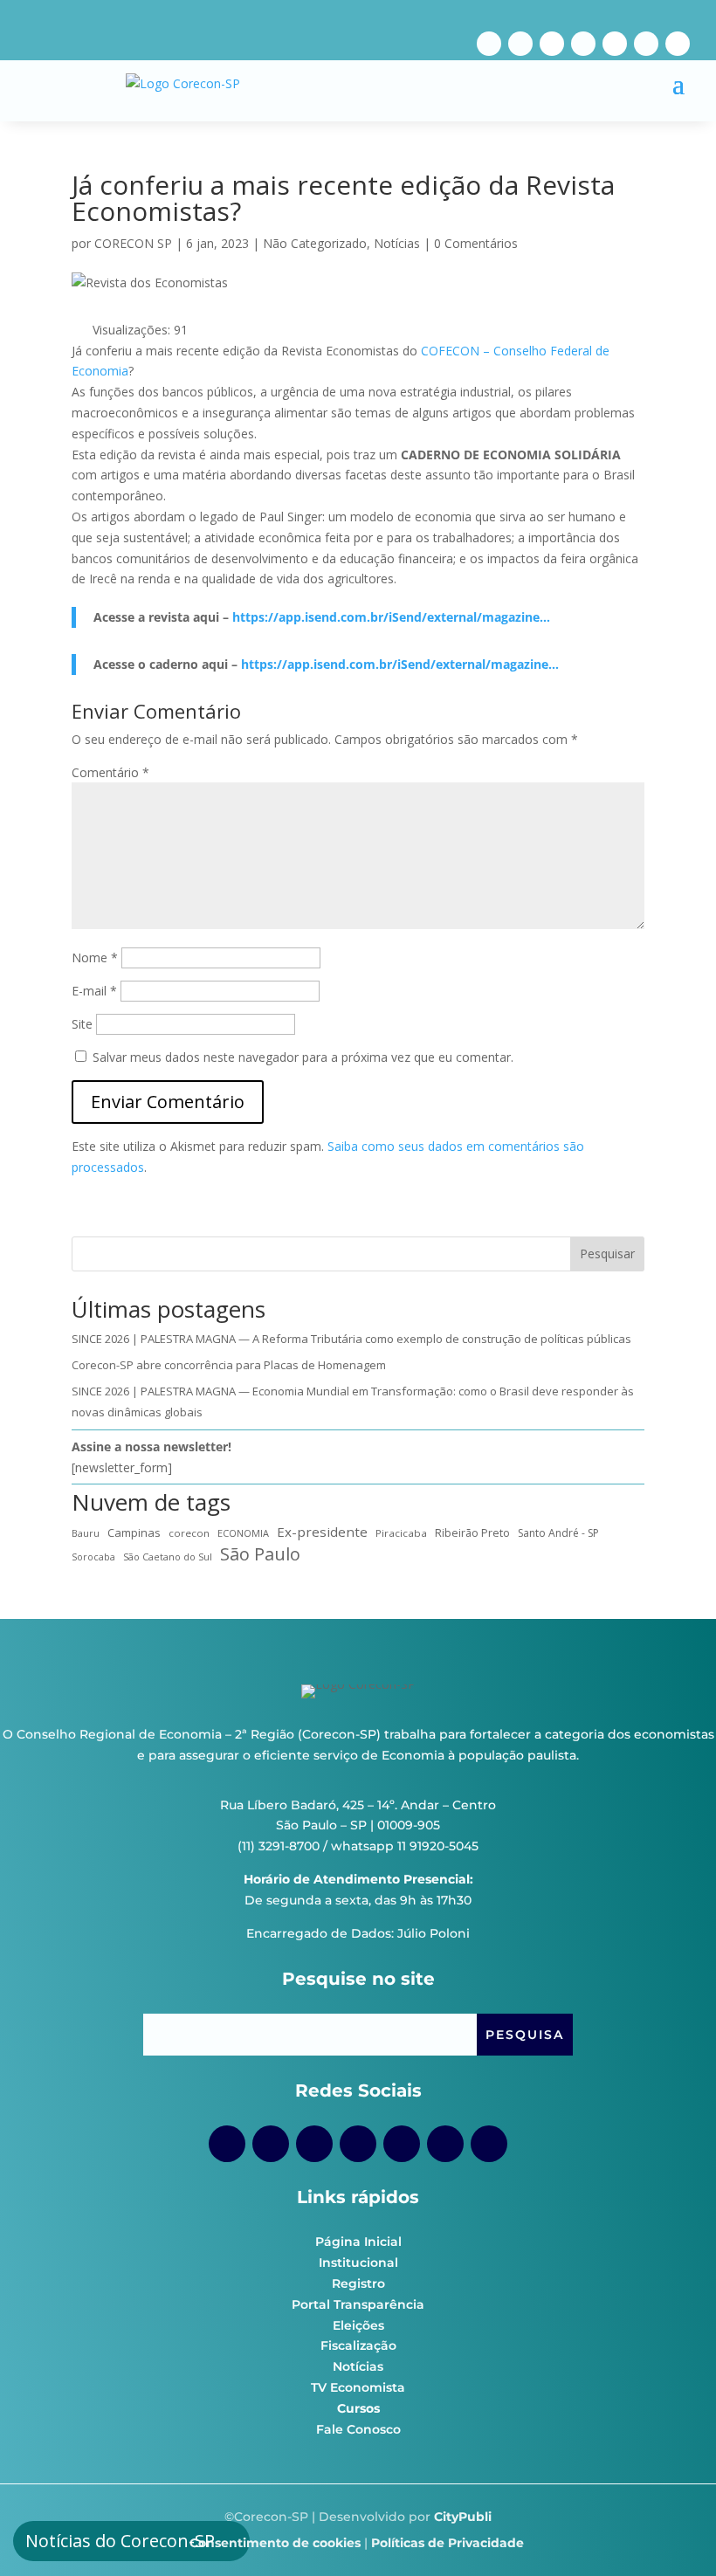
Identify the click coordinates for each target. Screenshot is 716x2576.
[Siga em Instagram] (520, 44)
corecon (189, 1533)
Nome (95, 957)
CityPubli (463, 2517)
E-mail (94, 991)
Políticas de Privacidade (447, 2543)
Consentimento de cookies (275, 2543)
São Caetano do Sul (168, 1557)
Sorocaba (93, 1557)
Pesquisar (607, 1254)
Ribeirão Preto (472, 1533)
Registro (358, 2283)
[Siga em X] (678, 44)
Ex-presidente (322, 1532)
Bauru (86, 1533)
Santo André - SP (558, 1533)
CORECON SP (133, 243)
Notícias (397, 243)
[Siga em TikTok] (552, 44)
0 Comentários (476, 243)
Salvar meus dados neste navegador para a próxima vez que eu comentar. (303, 1057)
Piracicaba (401, 1533)
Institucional (358, 2263)
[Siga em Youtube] (583, 44)
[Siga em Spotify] (615, 44)
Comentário (110, 772)
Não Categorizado (315, 243)
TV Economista (358, 2387)
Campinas (134, 1533)
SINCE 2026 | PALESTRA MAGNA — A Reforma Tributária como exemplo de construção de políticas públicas (351, 1339)
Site (82, 1024)
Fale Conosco (358, 2429)
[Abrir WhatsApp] (672, 2532)
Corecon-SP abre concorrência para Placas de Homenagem (229, 1365)
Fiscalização (358, 2345)
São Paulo (260, 1554)
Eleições (358, 2325)
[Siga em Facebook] (489, 44)
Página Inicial (358, 2242)
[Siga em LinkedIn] (646, 44)
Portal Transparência (358, 2304)
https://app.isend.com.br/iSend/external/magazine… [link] (391, 617)
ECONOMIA (243, 1533)
